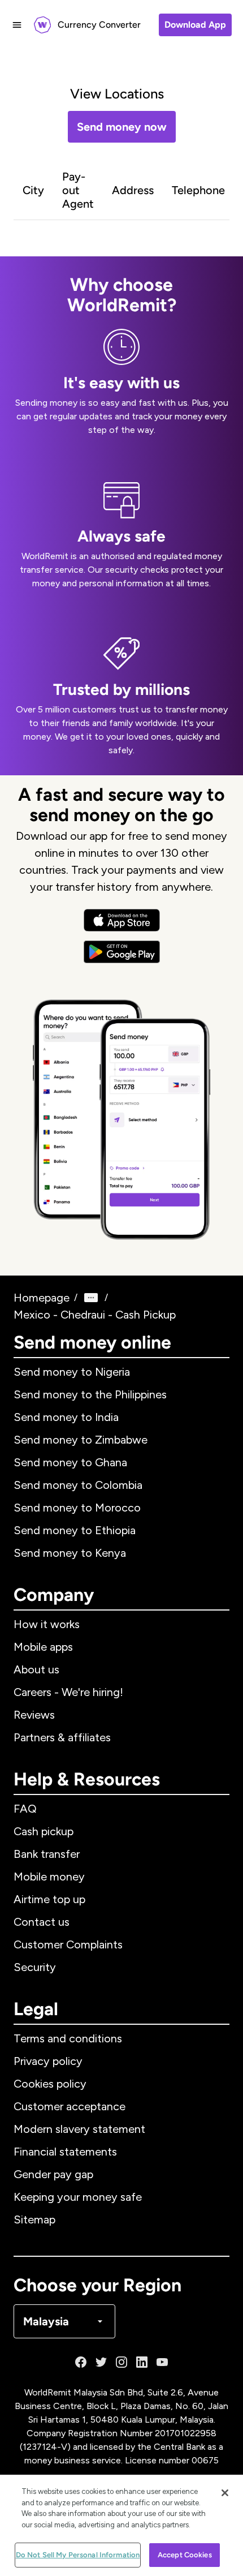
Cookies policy (50, 2084)
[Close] (225, 2493)
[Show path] (91, 1298)
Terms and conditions (68, 2038)
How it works (47, 1624)
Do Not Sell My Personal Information (78, 2555)
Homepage (42, 1298)
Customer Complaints (68, 1944)
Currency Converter (99, 25)
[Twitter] (101, 2362)
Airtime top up (49, 1899)
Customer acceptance (70, 2106)
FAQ (25, 1809)
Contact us (42, 1922)
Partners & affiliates (62, 1737)
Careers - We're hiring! (68, 1692)
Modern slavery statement (79, 2129)
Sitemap (34, 2219)
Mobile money (49, 1877)
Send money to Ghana (70, 1462)
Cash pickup (44, 1831)
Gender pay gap (53, 2174)
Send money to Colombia (78, 1485)
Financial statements (65, 2152)
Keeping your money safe (78, 2197)
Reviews (34, 1715)
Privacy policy (48, 2061)
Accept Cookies (185, 2555)
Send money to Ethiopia (75, 1530)
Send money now (122, 127)
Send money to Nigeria (72, 1372)
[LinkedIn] (142, 2362)
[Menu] (17, 25)
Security (35, 1967)
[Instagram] (121, 2362)
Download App (195, 25)
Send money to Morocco (77, 1508)
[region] (121, 2525)
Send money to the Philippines (90, 1394)
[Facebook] (81, 2362)
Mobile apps (43, 1647)
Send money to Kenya (70, 1553)
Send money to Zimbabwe (81, 1440)
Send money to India (66, 1417)
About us (36, 1669)
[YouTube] (162, 2362)
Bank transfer (47, 1854)
